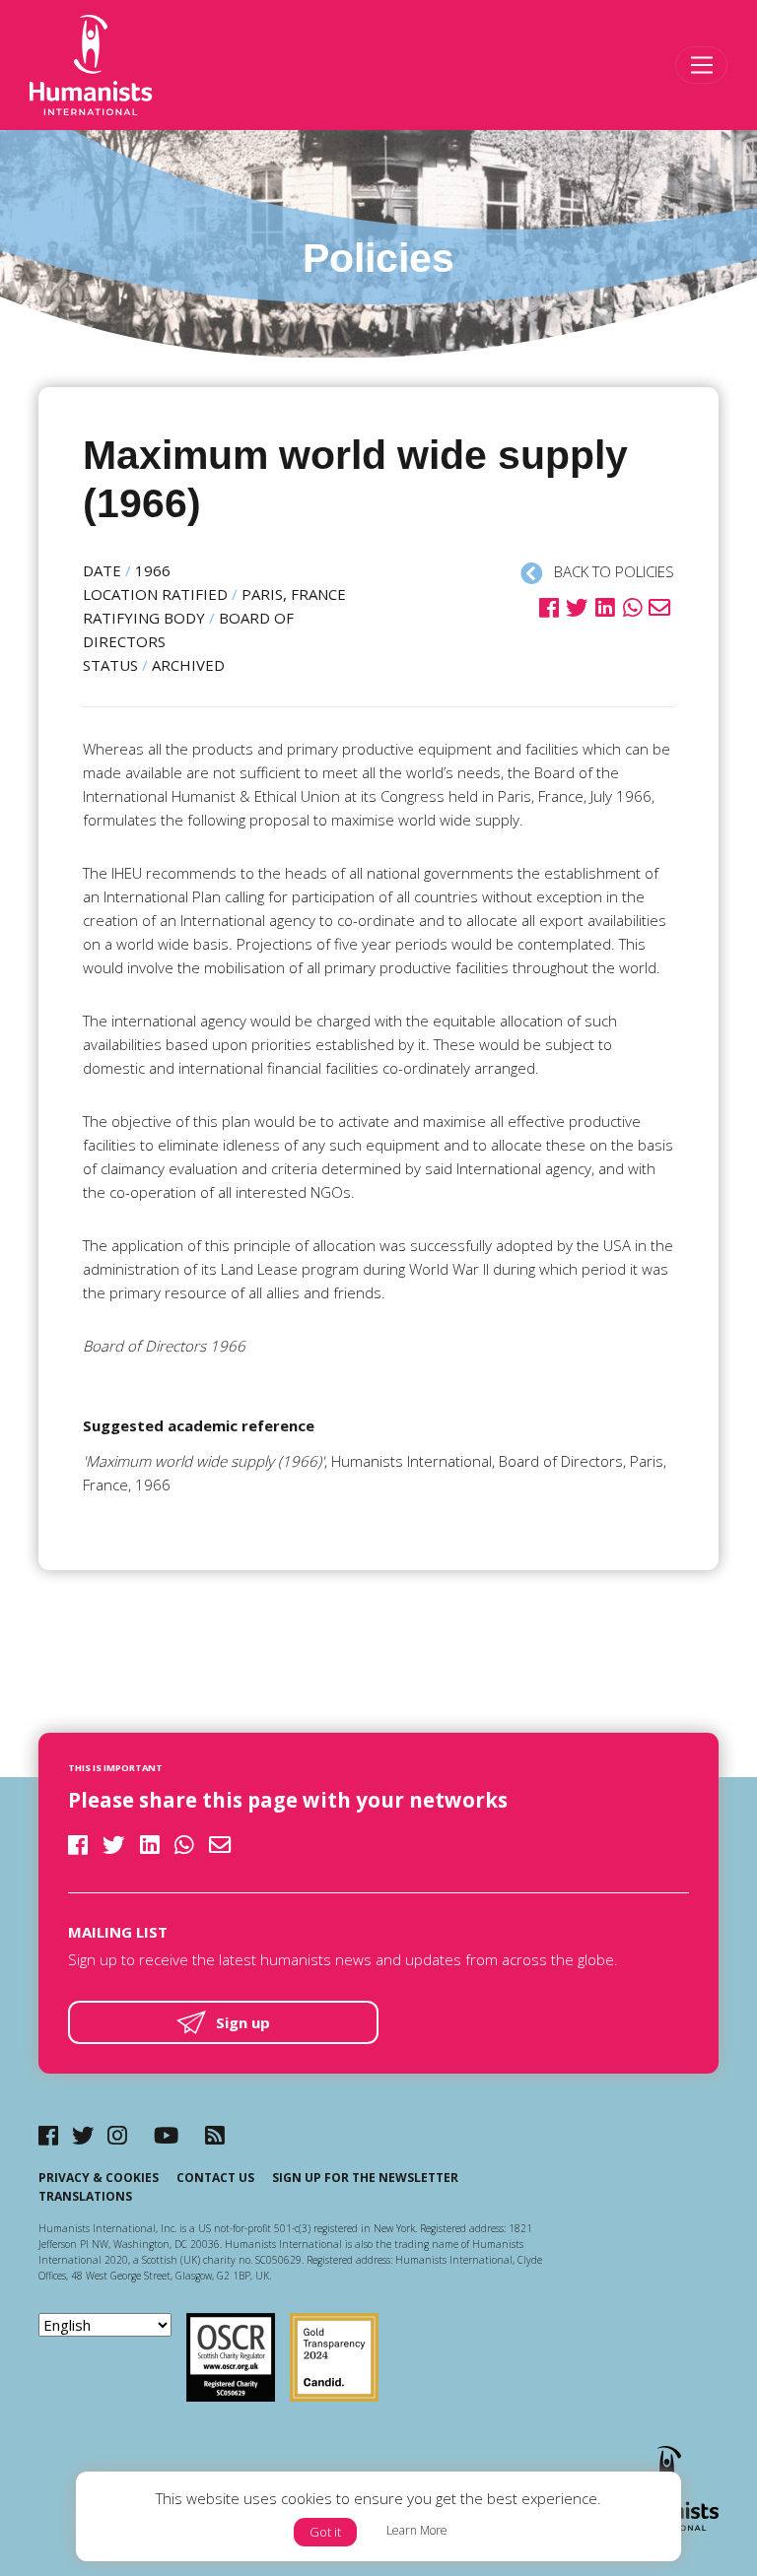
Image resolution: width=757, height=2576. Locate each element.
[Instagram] (117, 2135)
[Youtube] (166, 2135)
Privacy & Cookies (99, 2178)
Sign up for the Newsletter (365, 2178)
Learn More (417, 2530)
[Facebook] (48, 2135)
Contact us (215, 2178)
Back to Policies (612, 571)
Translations (85, 2196)
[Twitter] (83, 2135)
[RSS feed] (215, 2135)
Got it (325, 2532)
